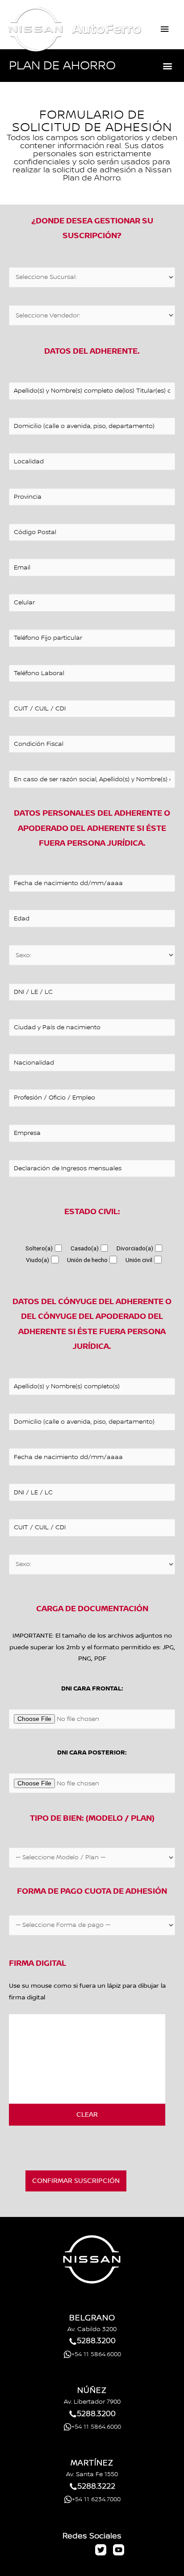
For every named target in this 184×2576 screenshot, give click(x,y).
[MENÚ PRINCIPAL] (165, 29)
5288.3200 (96, 2341)
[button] (168, 66)
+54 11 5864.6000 (96, 2354)
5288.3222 (96, 2486)
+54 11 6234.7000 (96, 2499)
